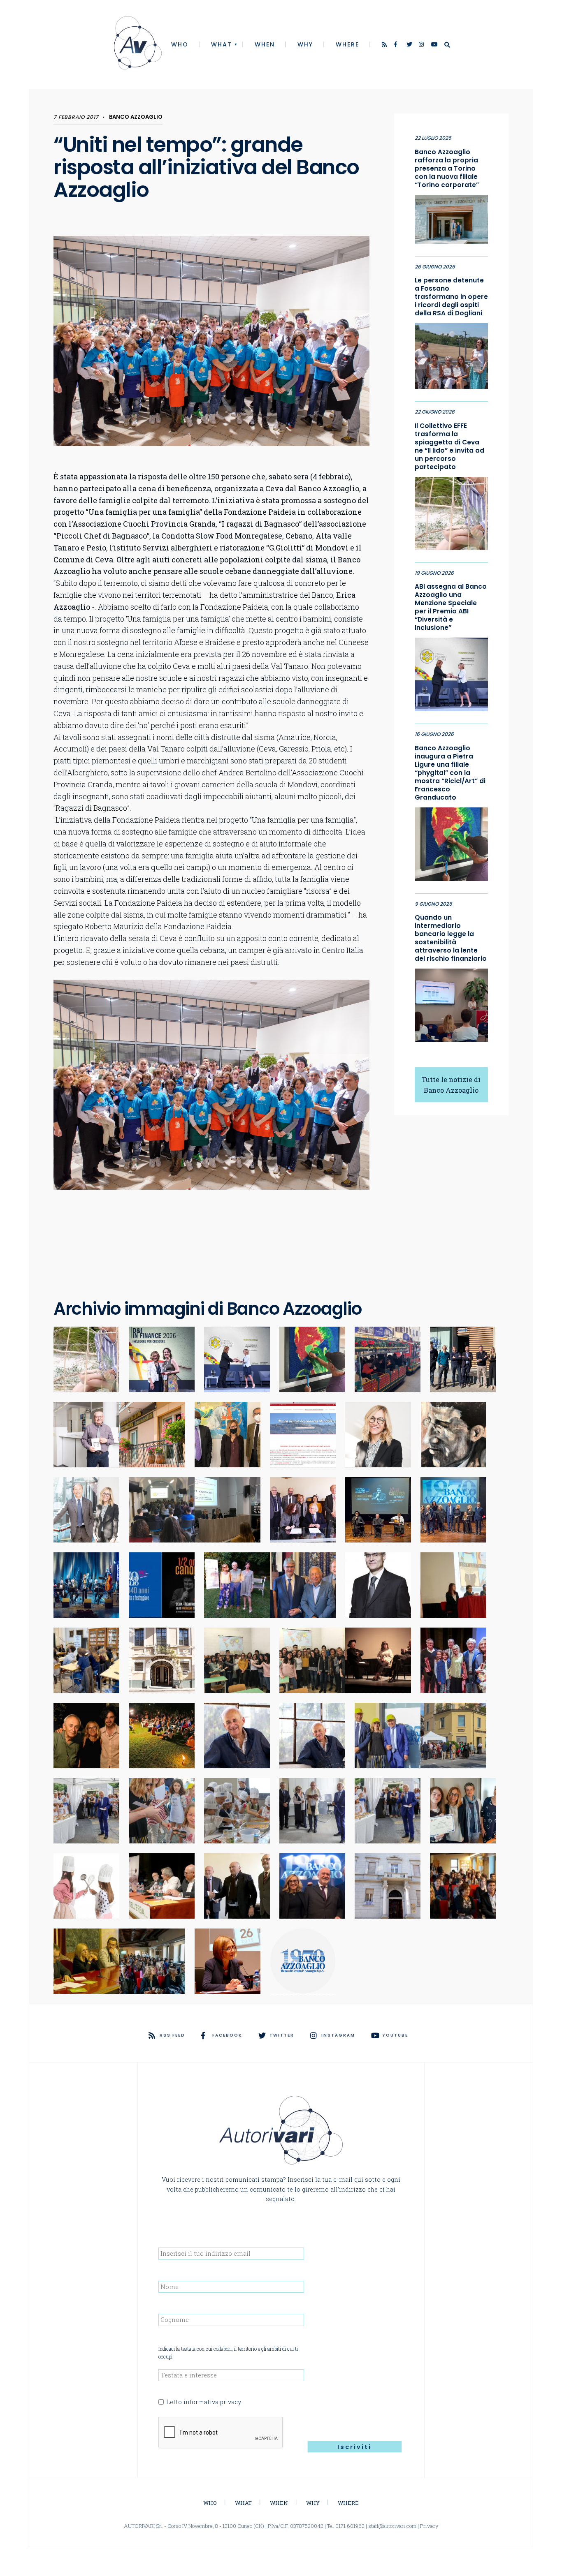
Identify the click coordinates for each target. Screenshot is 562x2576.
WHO (180, 44)
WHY (305, 44)
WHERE (347, 44)
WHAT (222, 44)
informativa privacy (212, 2402)
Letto (204, 2402)
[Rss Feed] (385, 45)
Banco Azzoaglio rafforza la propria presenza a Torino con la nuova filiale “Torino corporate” (447, 169)
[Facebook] (397, 45)
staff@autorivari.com (392, 2526)
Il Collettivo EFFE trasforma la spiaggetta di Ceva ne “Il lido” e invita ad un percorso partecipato (449, 446)
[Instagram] (422, 45)
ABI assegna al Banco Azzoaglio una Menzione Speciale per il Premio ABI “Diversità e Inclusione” (451, 607)
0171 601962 (350, 2526)
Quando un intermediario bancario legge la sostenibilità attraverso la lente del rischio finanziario (451, 938)
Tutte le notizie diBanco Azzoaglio (451, 1085)
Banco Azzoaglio (136, 117)
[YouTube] (434, 45)
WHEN (265, 44)
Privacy (429, 2526)
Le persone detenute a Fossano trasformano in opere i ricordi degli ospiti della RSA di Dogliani (451, 297)
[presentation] (221, 2433)
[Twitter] (410, 45)
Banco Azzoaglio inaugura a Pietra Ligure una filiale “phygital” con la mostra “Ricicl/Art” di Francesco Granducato (450, 773)
